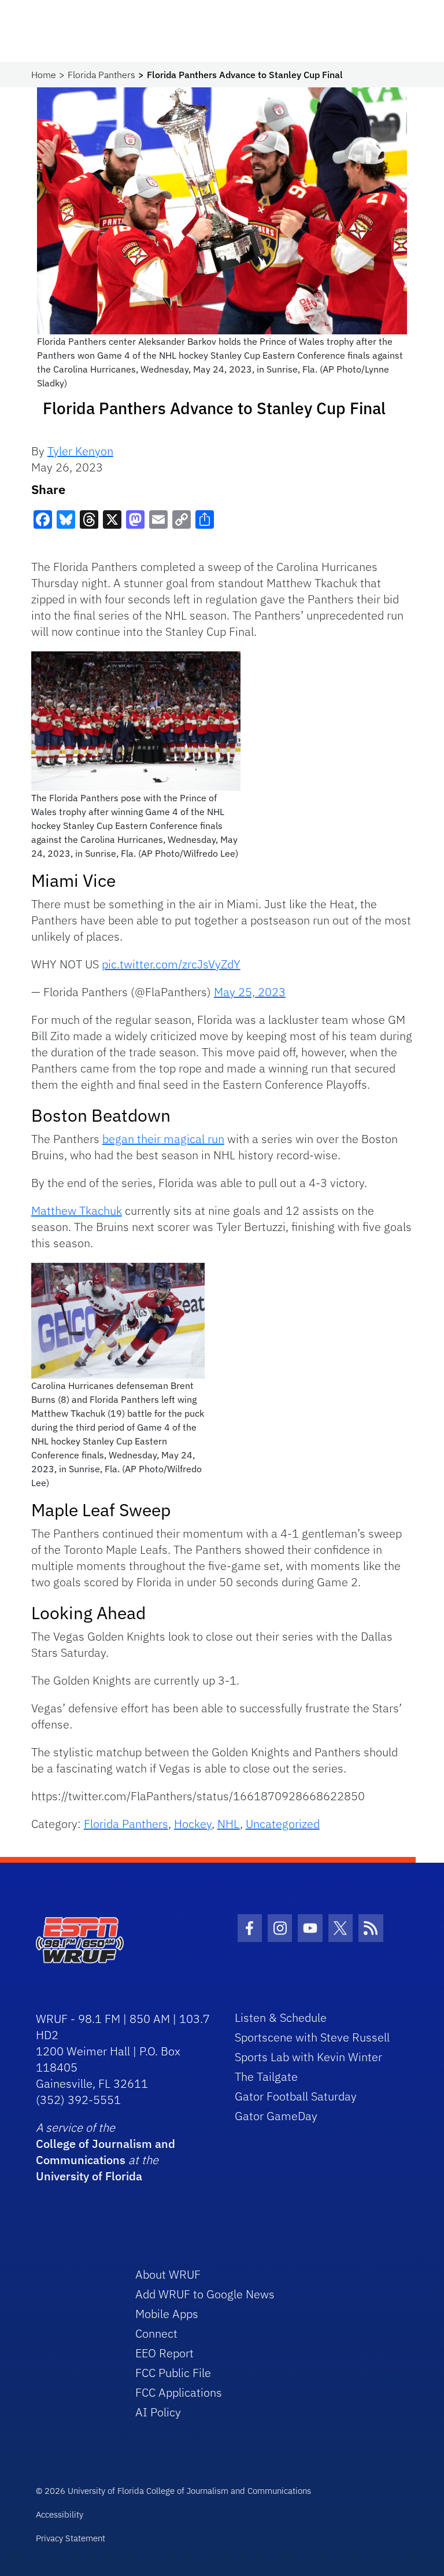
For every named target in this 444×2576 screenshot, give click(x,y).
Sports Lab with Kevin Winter (308, 2057)
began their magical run (163, 1139)
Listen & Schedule (281, 2017)
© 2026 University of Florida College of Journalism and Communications (173, 2491)
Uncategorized (283, 1824)
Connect (156, 2333)
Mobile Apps (167, 2314)
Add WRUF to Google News (205, 2294)
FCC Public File (173, 2373)
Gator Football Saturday (296, 2096)
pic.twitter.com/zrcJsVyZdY (171, 964)
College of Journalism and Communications (106, 2152)
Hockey (193, 1824)
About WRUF (168, 2274)
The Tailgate (266, 2076)
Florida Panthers (101, 75)
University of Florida (89, 2176)
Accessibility (60, 2514)
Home (44, 75)
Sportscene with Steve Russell (312, 2037)
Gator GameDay (276, 2116)
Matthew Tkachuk (77, 1210)
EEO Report (164, 2353)
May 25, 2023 (250, 992)
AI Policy (158, 2412)
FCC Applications (179, 2392)
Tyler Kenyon (80, 451)
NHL (229, 1824)
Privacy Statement (71, 2538)
